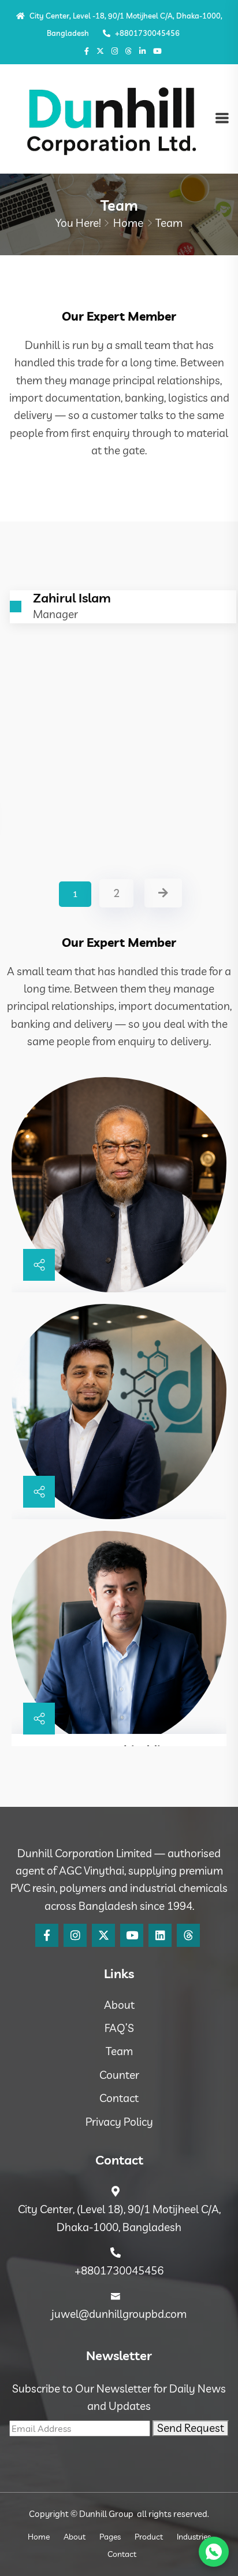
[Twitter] (103, 1935)
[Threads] (129, 51)
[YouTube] (132, 1935)
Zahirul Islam (68, 807)
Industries (194, 2537)
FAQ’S (119, 2028)
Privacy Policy (119, 2122)
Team (119, 2051)
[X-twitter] (100, 51)
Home (128, 223)
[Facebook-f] (87, 51)
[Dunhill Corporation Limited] (111, 118)
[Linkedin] (160, 1935)
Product (149, 2537)
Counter (119, 2075)
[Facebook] (47, 1935)
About (119, 2005)
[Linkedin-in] (142, 51)
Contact (119, 2098)
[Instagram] (115, 51)
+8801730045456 (146, 33)
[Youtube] (157, 51)
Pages (110, 2537)
